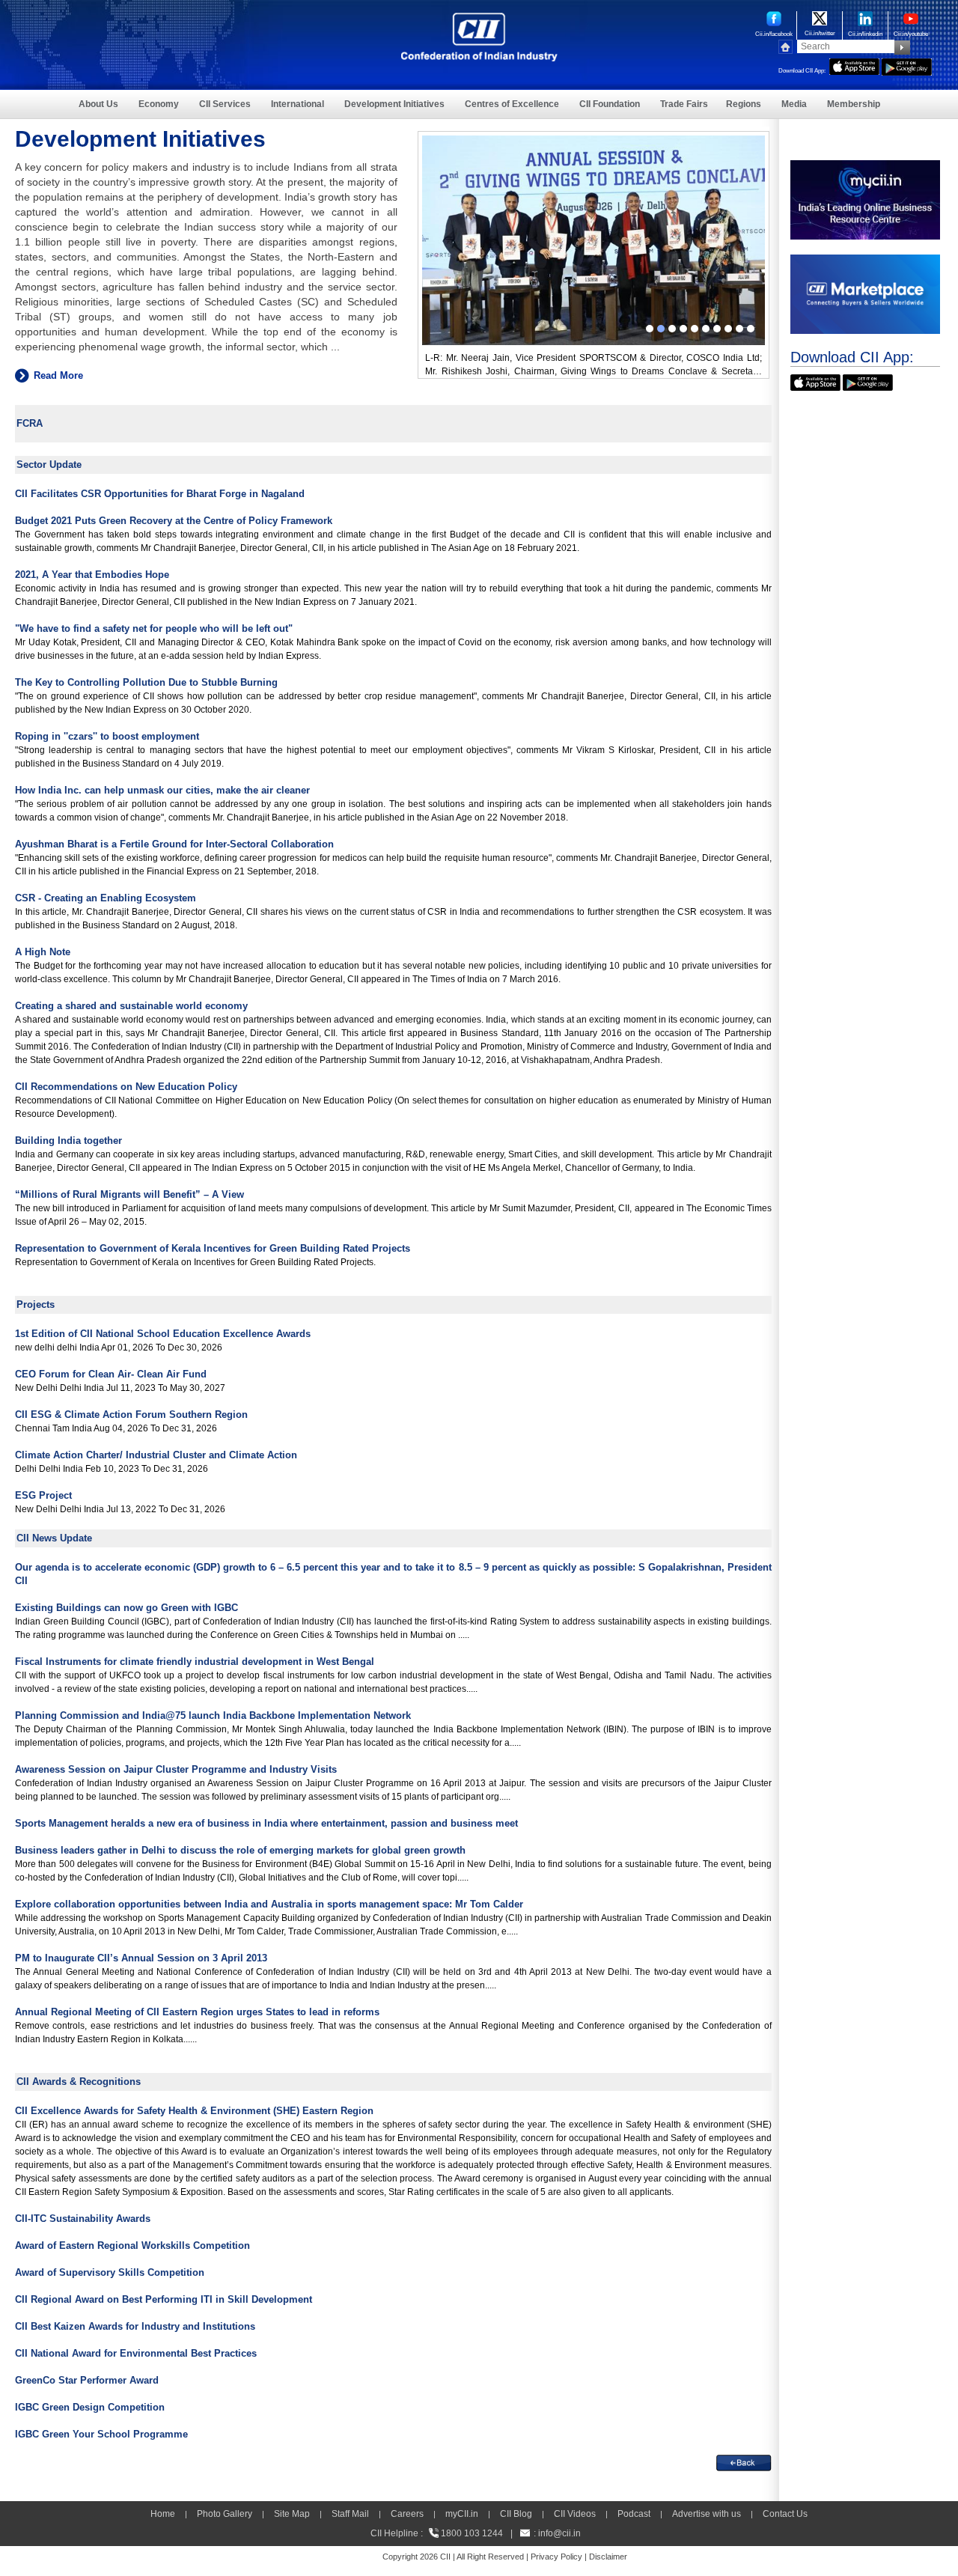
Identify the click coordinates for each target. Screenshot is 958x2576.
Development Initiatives (394, 104)
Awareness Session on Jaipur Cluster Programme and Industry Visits (176, 1769)
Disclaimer (608, 2557)
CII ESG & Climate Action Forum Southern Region (131, 1415)
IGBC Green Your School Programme (101, 2434)
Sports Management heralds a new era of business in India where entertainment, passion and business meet (266, 1823)
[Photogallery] (594, 142)
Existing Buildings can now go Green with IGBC (126, 1608)
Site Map (292, 2514)
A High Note (43, 952)
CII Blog (516, 2514)
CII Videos (575, 2514)
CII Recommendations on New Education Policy (126, 1087)
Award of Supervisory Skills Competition (110, 2272)
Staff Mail (350, 2514)
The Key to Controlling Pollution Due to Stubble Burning (146, 682)
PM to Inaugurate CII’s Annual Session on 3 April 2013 (141, 1958)
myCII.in (462, 2514)
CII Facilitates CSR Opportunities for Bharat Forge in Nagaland (160, 494)
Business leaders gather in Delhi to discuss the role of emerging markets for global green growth (240, 1850)
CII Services (225, 104)
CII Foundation (610, 104)
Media (794, 104)
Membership (854, 104)
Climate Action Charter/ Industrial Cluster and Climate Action (156, 1455)
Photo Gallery (225, 2514)
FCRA (30, 423)
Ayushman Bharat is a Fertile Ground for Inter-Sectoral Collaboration (174, 844)
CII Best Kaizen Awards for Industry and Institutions (135, 2326)
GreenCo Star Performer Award (87, 2380)
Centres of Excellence (512, 104)
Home (163, 2514)
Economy (159, 104)
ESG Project (43, 1495)
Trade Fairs (684, 104)
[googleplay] (907, 65)
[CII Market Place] (865, 261)
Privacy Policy (556, 2557)
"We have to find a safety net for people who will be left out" (154, 628)
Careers (407, 2514)
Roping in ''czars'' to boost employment (107, 736)
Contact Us (785, 2514)
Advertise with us (707, 2514)
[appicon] (854, 65)
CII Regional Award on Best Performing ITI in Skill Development (164, 2299)
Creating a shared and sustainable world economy (131, 1006)
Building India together (68, 1141)
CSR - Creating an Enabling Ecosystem (106, 898)
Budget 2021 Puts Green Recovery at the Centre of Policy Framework (174, 521)
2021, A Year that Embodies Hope (92, 575)
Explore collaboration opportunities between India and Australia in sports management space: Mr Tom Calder (269, 1904)
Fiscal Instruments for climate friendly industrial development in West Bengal (195, 1662)
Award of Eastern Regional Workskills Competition (132, 2245)
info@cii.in (559, 2533)
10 (751, 329)
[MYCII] (865, 167)
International (298, 104)
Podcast (634, 2514)
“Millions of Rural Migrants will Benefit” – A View (129, 1194)
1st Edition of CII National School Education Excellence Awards (163, 1334)
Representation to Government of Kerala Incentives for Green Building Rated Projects (213, 1248)
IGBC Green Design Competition (90, 2407)
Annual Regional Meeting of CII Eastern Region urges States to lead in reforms (197, 2012)
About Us (98, 104)
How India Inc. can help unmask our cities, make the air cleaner (162, 790)
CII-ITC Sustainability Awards (83, 2219)
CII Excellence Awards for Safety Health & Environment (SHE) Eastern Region (194, 2111)
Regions (744, 104)
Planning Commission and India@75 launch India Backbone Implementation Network (213, 1715)
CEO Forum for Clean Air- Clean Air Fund (111, 1374)
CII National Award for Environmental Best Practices (136, 2353)
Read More (58, 375)
